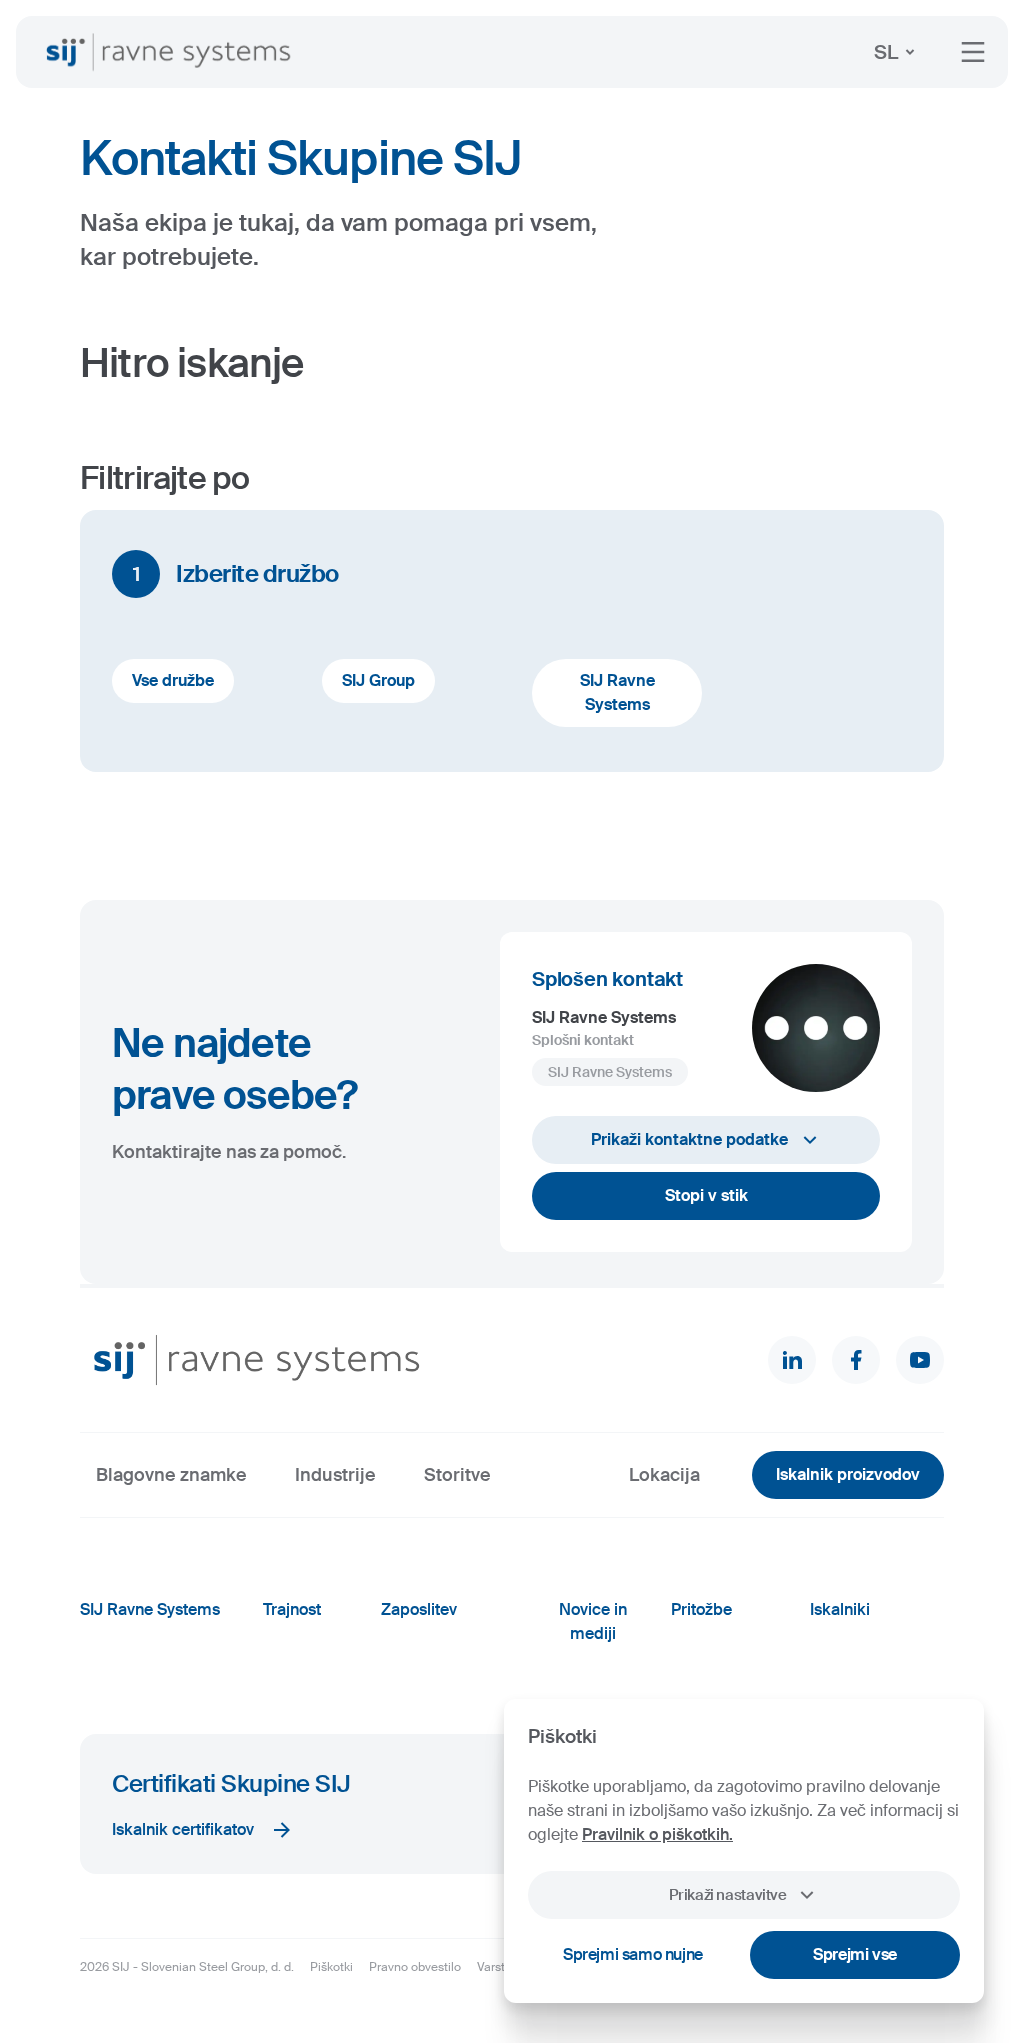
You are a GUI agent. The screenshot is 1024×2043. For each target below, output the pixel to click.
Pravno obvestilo (415, 1967)
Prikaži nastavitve (727, 1895)
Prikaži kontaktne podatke (689, 1139)
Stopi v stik (706, 1195)
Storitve (457, 1475)
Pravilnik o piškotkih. (657, 1834)
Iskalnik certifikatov (183, 1829)
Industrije (335, 1475)
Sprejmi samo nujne (633, 1954)
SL (886, 52)
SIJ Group (378, 680)
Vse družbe (173, 680)
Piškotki (331, 1967)
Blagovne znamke (171, 1475)
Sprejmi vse (855, 1954)
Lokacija (664, 1475)
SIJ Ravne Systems (617, 692)
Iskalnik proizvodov (848, 1474)
